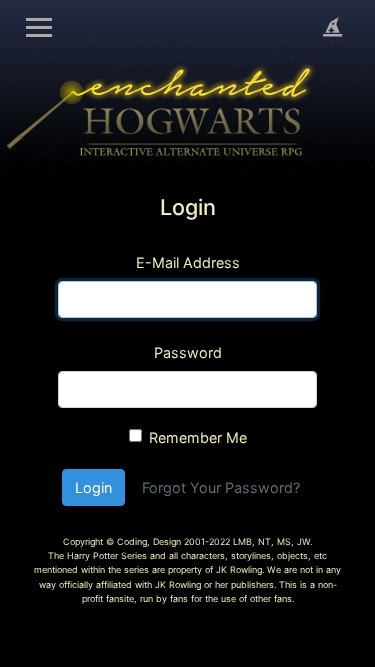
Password (188, 352)
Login (93, 487)
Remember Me (198, 437)
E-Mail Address (188, 262)
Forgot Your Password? (221, 487)
